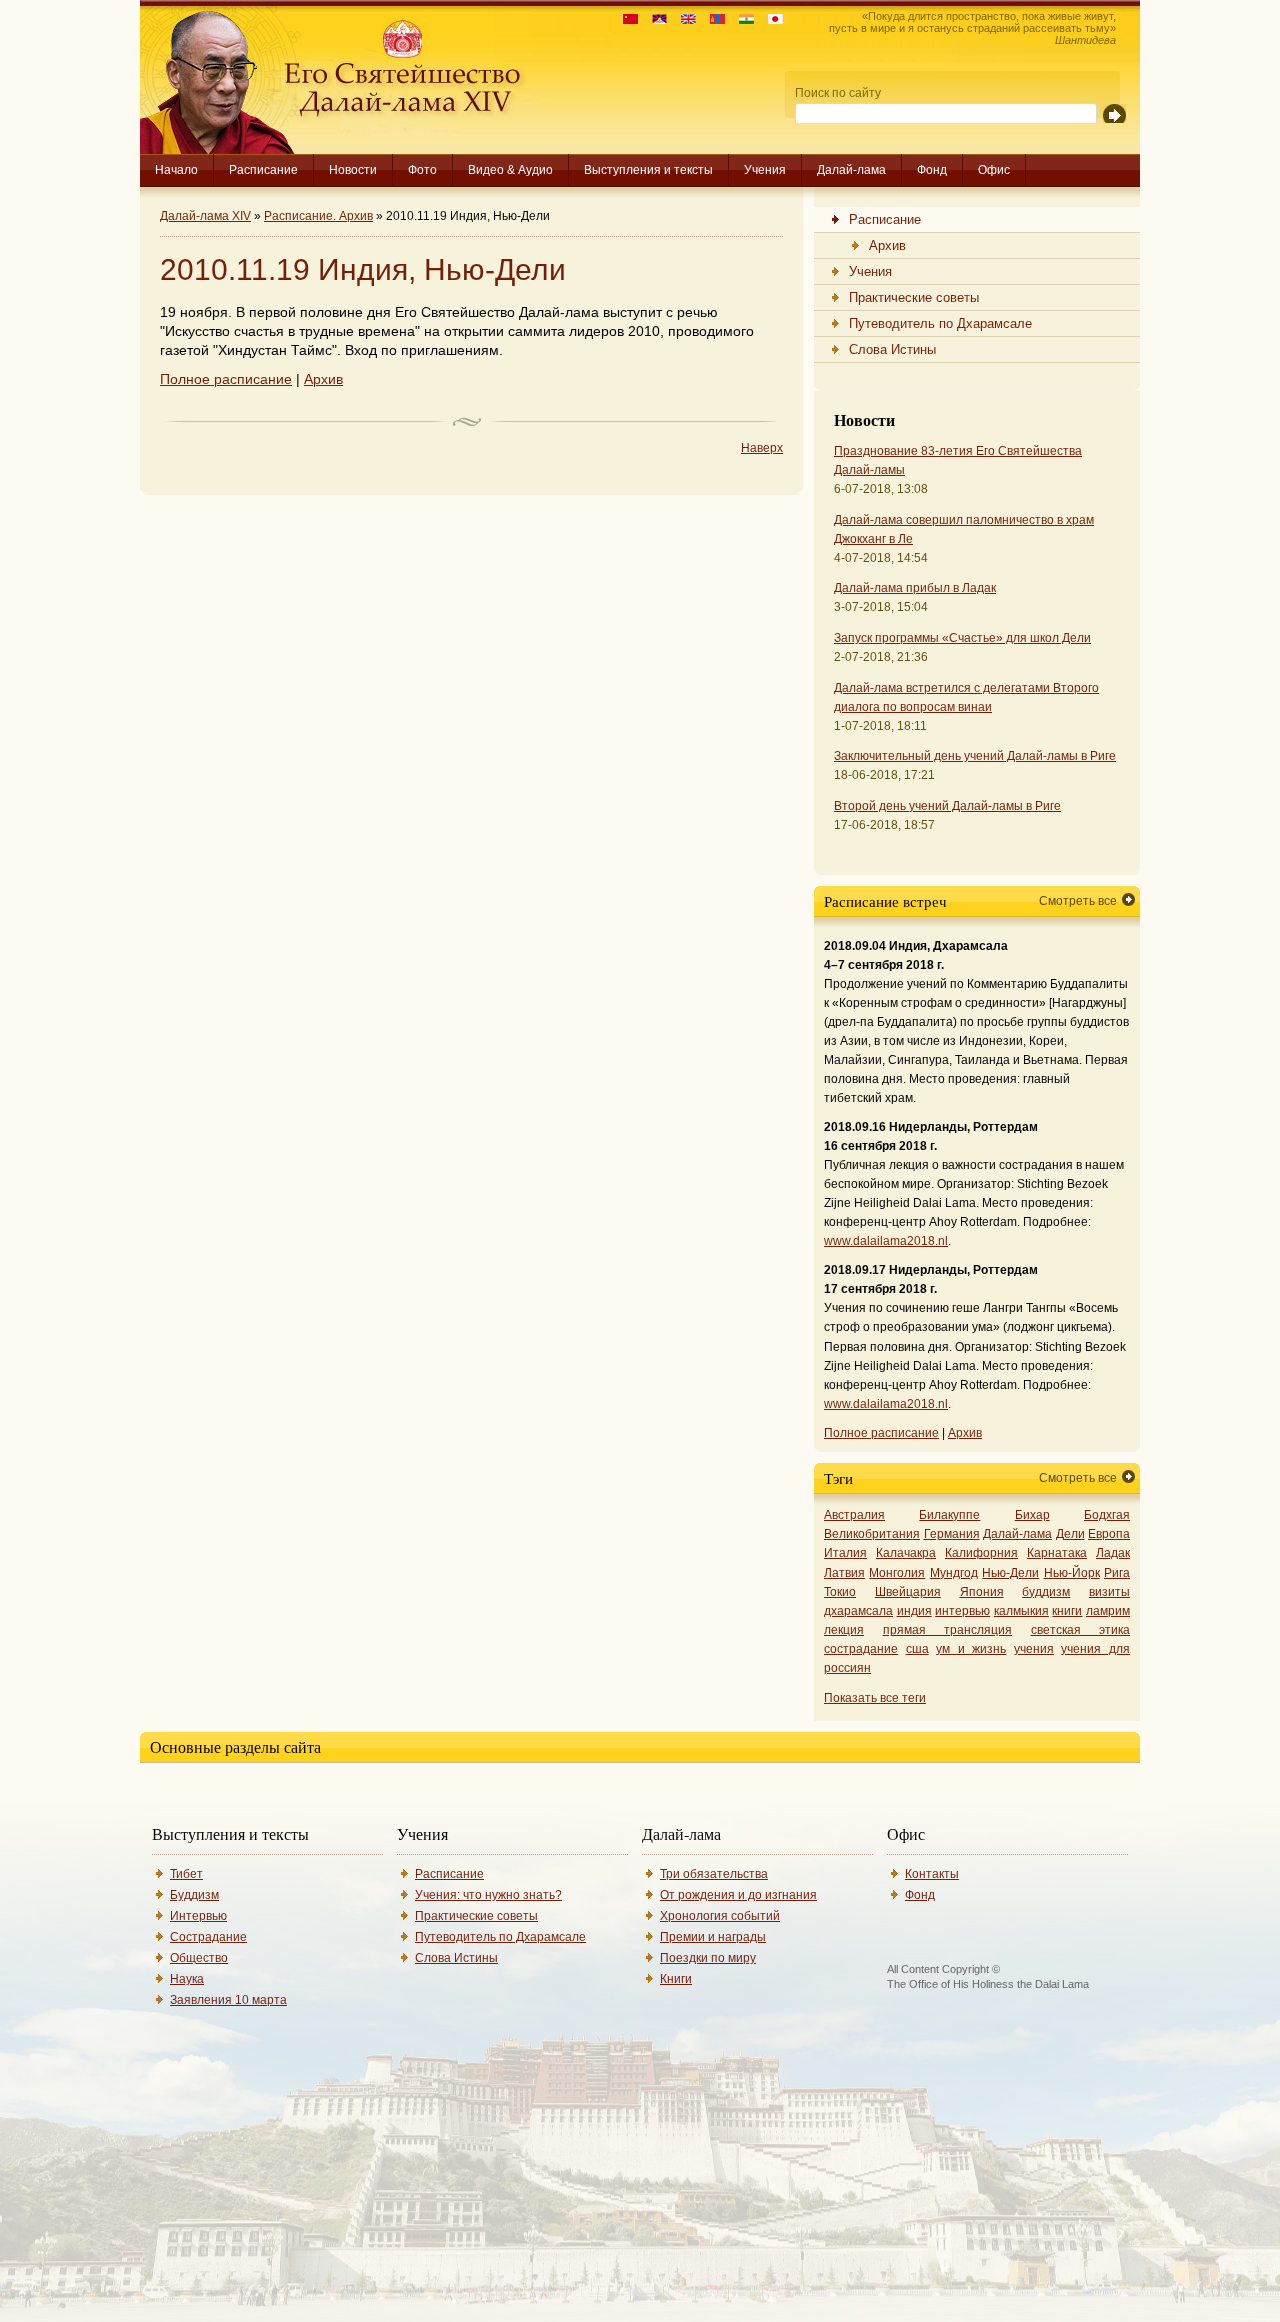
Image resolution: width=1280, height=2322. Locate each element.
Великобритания (872, 1534)
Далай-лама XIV (205, 216)
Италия (845, 1553)
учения (1034, 1649)
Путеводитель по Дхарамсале (500, 1937)
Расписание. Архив (318, 216)
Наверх (762, 448)
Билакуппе (949, 1515)
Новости (353, 170)
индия (914, 1611)
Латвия (844, 1573)
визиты (1109, 1592)
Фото (422, 170)
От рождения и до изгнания (738, 1895)
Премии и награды (713, 1937)
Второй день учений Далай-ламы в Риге (947, 806)
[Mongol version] (712, 19)
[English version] (683, 19)
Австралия (854, 1515)
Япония (982, 1592)
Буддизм (194, 1895)
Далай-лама (851, 170)
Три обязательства (714, 1874)
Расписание (263, 170)
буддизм (1046, 1592)
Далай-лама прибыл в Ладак (915, 588)
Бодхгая (1107, 1515)
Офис (994, 170)
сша (917, 1649)
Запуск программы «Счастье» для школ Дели (962, 638)
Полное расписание (226, 379)
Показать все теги (875, 1698)
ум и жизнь (971, 1649)
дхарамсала (858, 1611)
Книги (676, 1979)
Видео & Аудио (510, 170)
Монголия (897, 1573)
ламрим (1108, 1611)
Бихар (1032, 1515)
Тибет (186, 1874)
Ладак (1113, 1553)
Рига (1117, 1573)
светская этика (1081, 1630)
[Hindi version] (741, 19)
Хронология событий (720, 1916)
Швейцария (908, 1592)
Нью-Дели (1010, 1573)
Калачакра (906, 1553)
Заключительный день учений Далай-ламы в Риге (975, 756)
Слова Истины (456, 1958)
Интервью (198, 1916)
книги (1067, 1611)
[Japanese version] (770, 19)
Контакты (932, 1874)
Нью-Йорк (1072, 1573)
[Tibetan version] (654, 19)
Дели (1070, 1534)
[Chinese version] (625, 19)
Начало (176, 170)
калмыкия (1021, 1611)
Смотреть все (1078, 901)
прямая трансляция (948, 1630)
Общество (199, 1958)
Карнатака (1057, 1553)
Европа (1109, 1534)
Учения (765, 170)
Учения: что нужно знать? (488, 1895)
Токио (840, 1592)
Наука (187, 1979)
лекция (844, 1630)
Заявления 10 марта (228, 2000)
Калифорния (981, 1553)
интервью (962, 1611)
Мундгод (954, 1573)
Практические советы (476, 1916)
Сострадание (208, 1937)
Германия (952, 1534)
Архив (323, 379)
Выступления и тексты (648, 170)
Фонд (932, 170)
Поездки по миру (708, 1958)
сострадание (861, 1649)
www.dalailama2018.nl (886, 1241)
